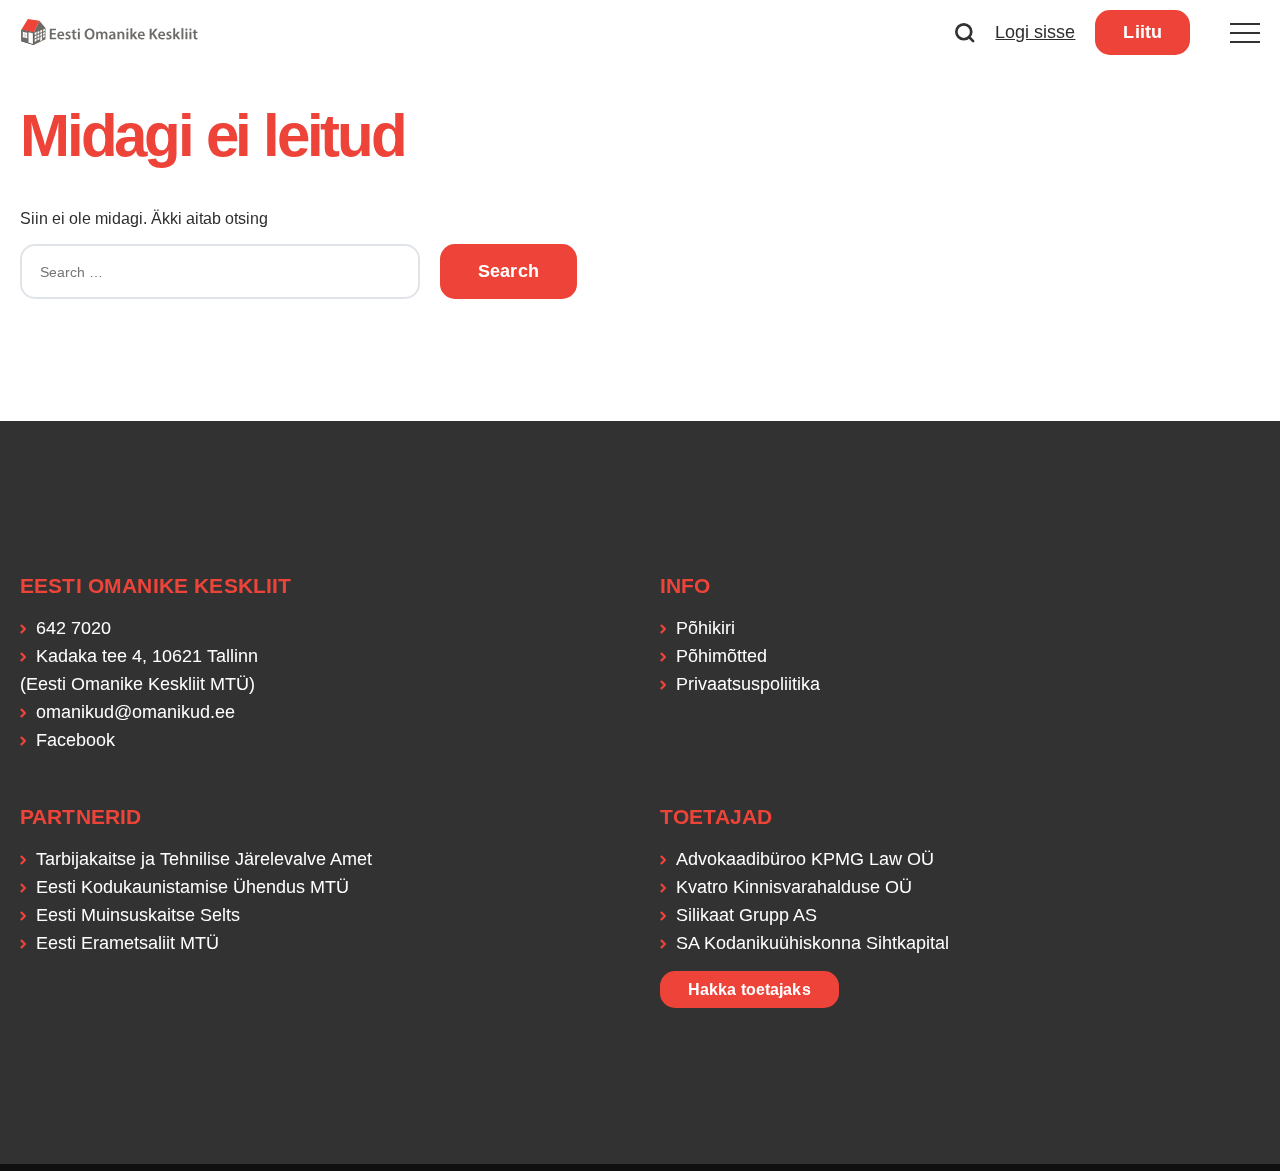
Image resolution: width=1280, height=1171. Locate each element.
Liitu (1142, 32)
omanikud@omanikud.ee (135, 712)
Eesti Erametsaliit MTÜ (127, 943)
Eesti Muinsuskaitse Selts (138, 915)
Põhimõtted (721, 656)
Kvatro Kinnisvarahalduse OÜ (794, 887)
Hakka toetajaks (749, 989)
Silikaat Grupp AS (746, 915)
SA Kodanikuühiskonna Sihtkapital (812, 943)
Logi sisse (1035, 32)
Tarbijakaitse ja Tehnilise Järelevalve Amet (204, 859)
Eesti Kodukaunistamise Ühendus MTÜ (192, 887)
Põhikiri (705, 628)
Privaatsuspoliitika (748, 684)
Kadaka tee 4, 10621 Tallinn (147, 656)
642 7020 (73, 628)
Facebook (75, 740)
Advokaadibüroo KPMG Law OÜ (805, 859)
